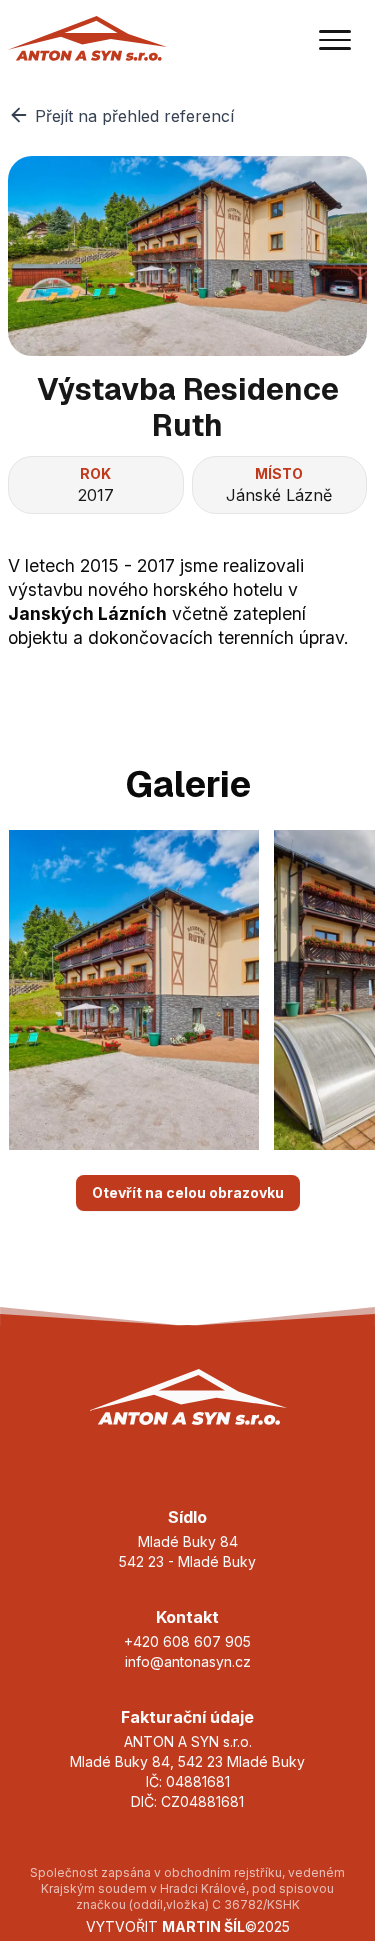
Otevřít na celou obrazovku (188, 1192)
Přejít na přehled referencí (134, 116)
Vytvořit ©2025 (188, 1926)
